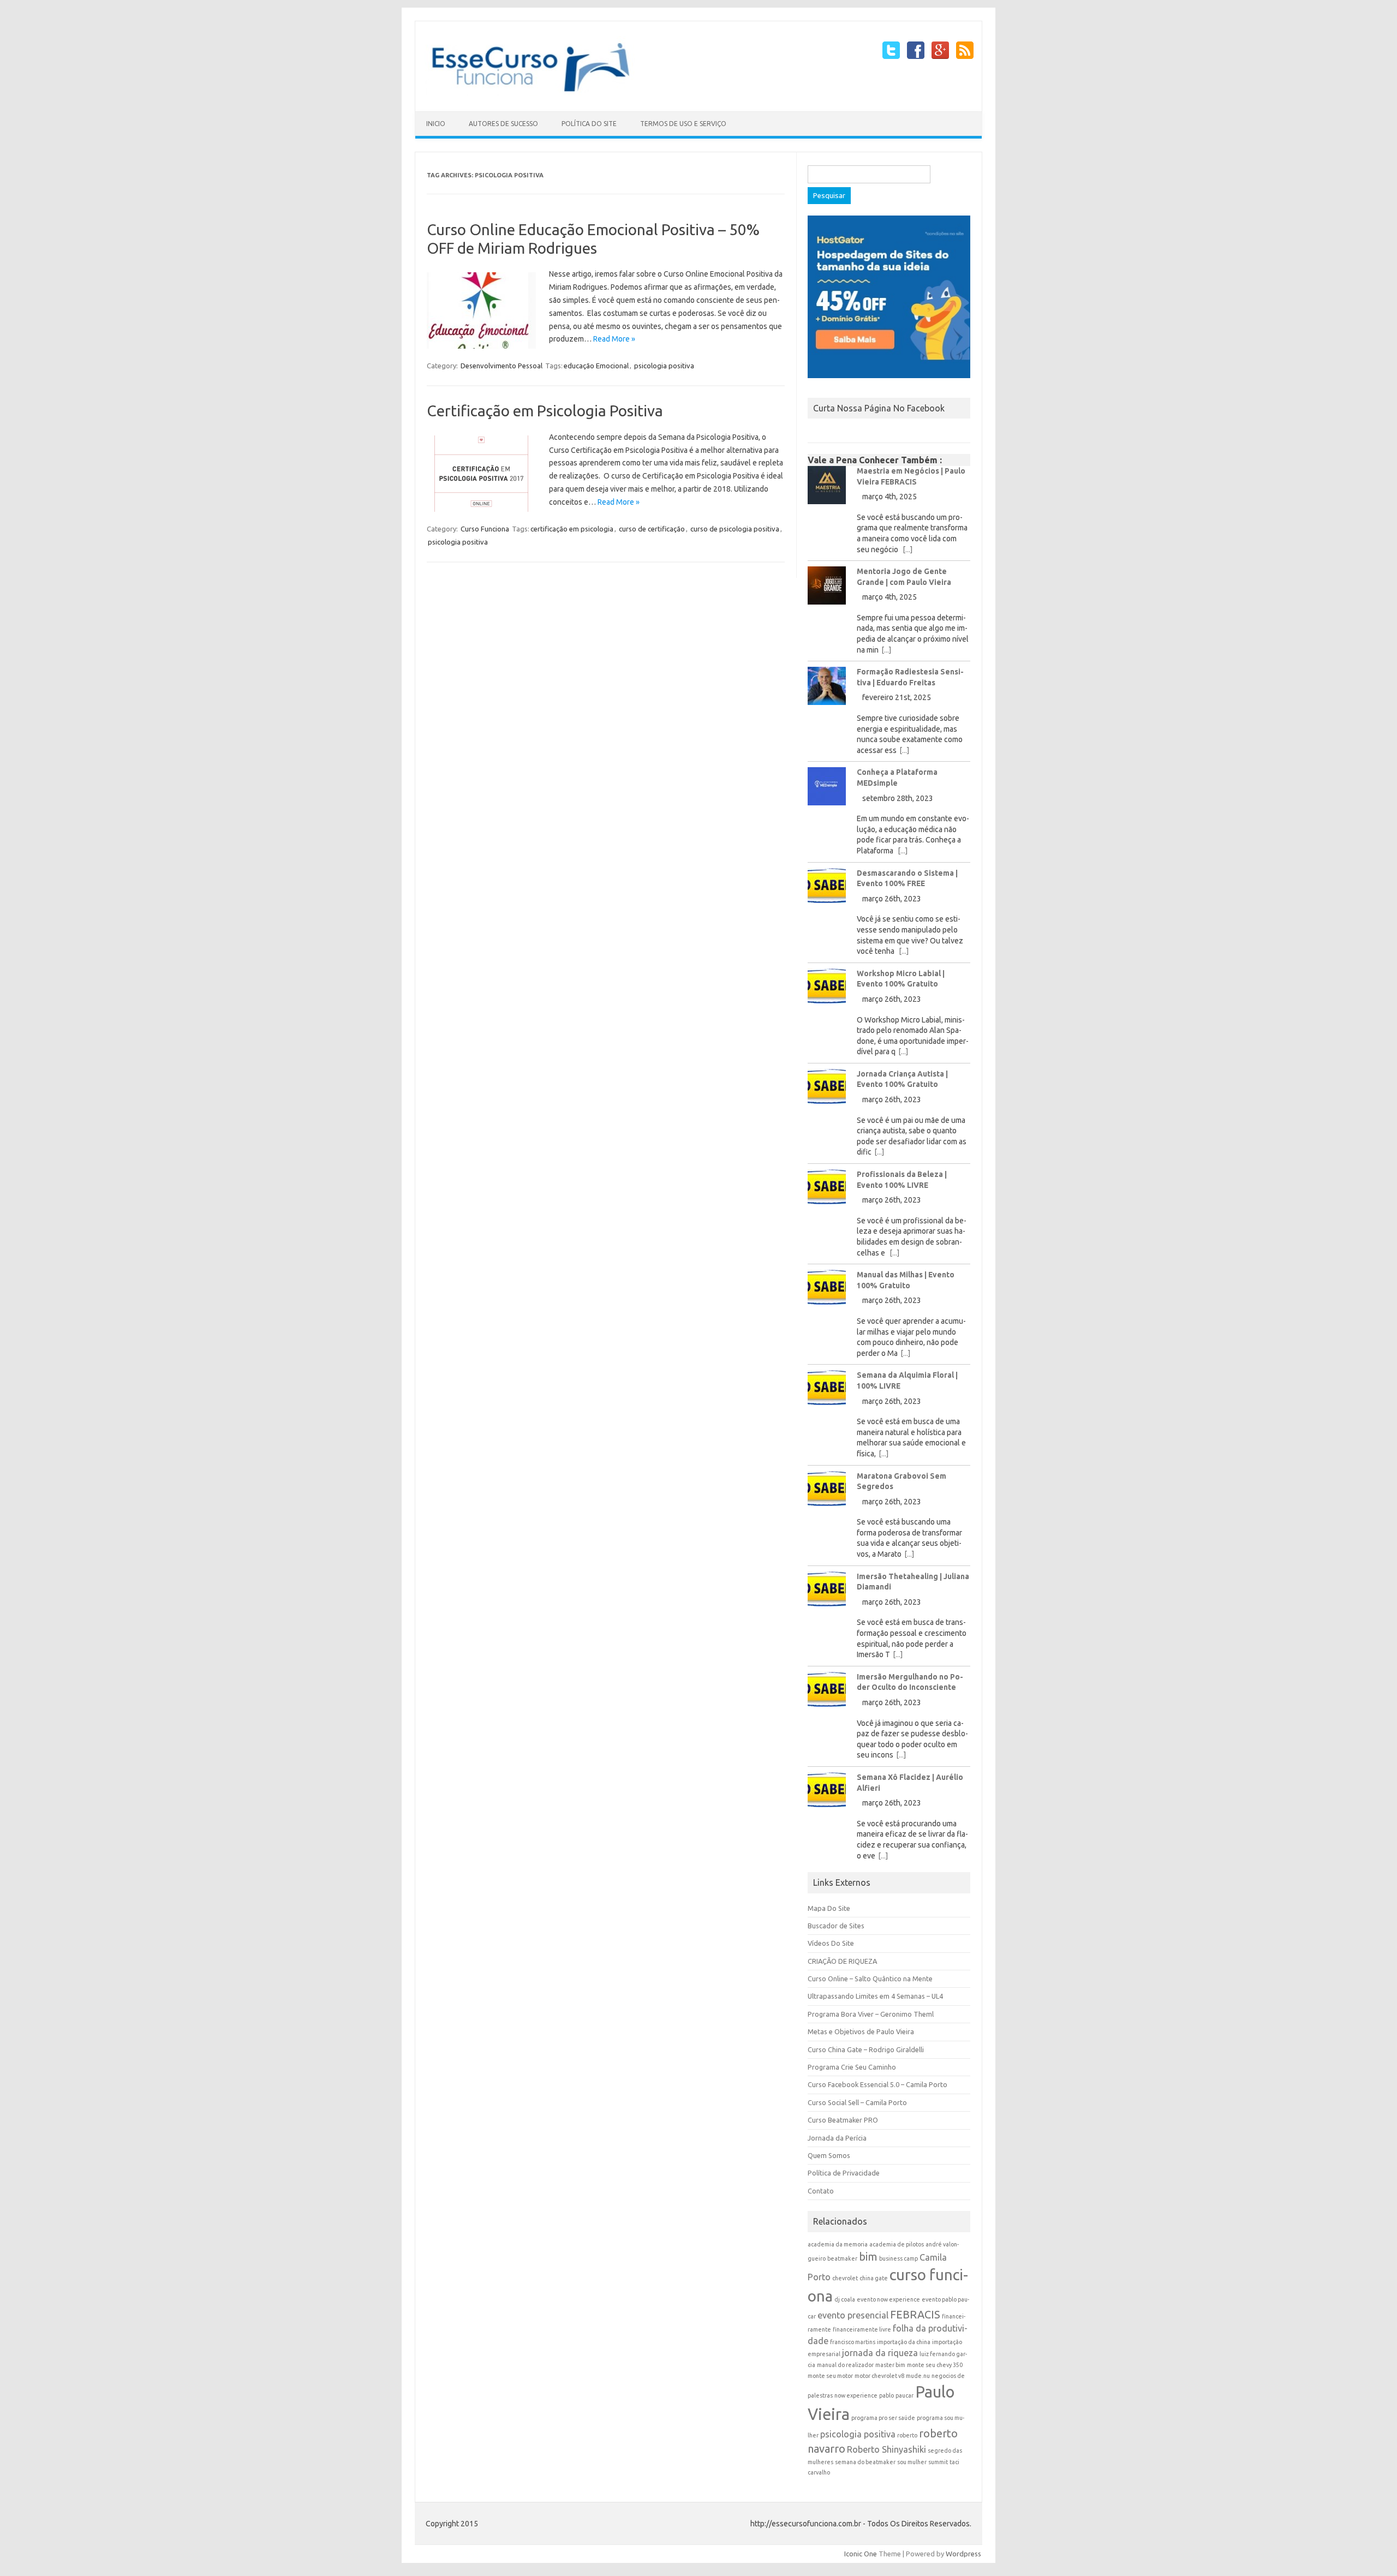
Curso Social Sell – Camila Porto (857, 2102)
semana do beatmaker (865, 2462)
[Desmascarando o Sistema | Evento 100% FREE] (827, 890)
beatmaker (842, 2258)
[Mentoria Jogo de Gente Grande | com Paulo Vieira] (827, 590)
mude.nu (918, 2376)
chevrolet (845, 2278)
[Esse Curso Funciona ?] (538, 93)
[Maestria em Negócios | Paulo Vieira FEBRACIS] (827, 489)
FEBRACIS (915, 2314)
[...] (908, 549)
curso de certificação (652, 529)
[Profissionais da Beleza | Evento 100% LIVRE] (827, 1191)
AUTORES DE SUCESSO (503, 124)
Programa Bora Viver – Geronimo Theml (871, 2014)
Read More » (614, 339)
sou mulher (912, 2462)
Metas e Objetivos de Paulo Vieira (861, 2031)
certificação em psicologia (572, 529)
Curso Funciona (485, 529)
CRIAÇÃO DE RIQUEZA (842, 1961)
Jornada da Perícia (837, 2138)
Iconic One (861, 2554)
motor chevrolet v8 (879, 2376)
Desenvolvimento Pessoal (502, 366)
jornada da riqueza (880, 2353)
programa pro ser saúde (883, 2418)
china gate (874, 2278)
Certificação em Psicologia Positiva (545, 411)
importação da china (904, 2342)
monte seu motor (830, 2376)
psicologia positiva (664, 366)
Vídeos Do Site (831, 1943)
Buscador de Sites (836, 1926)
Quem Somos (829, 2155)
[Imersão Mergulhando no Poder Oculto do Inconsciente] (827, 1693)
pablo (886, 2395)
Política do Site (589, 124)
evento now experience (888, 2299)
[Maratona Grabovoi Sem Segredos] (827, 1493)
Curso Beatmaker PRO (843, 2120)
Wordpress (963, 2554)
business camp (899, 2258)
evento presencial (853, 2315)
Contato (821, 2191)
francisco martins (853, 2342)
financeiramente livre (862, 2329)
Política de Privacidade (844, 2173)
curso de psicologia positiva (735, 529)
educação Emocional (596, 366)
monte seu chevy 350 (935, 2365)
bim (868, 2257)
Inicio (436, 124)
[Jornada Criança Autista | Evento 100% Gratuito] (827, 1090)
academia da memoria (838, 2244)
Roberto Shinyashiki (886, 2449)
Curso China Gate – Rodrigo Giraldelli (866, 2049)
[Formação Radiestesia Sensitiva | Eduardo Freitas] (827, 690)
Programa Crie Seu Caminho (852, 2067)
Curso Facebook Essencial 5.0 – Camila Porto (877, 2084)
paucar (905, 2395)
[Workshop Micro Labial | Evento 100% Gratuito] (827, 990)
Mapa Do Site (829, 1908)
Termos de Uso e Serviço (683, 124)
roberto (907, 2435)
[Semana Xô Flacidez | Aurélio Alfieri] (827, 1794)
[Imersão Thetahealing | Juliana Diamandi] (827, 1593)
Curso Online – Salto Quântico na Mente (870, 1979)
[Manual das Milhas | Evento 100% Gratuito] (827, 1291)
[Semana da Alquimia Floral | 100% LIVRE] (827, 1392)
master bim (890, 2365)
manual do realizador (845, 2365)
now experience (856, 2395)
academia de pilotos (897, 2244)
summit (938, 2462)
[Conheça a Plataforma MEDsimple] (827, 790)
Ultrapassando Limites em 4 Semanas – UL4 (875, 1996)
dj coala (845, 2299)
